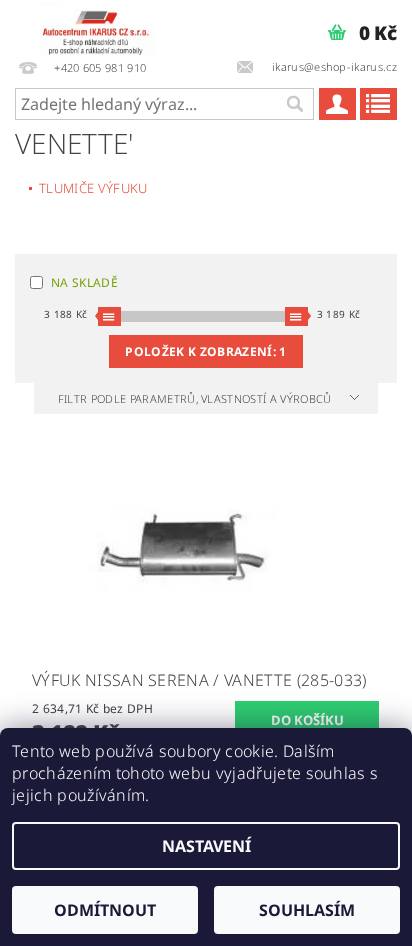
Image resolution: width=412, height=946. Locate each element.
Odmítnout (105, 910)
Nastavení (206, 846)
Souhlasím (307, 910)
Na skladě (84, 282)
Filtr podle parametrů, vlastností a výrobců (196, 398)
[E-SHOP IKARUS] (100, 26)
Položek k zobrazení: (205, 351)
